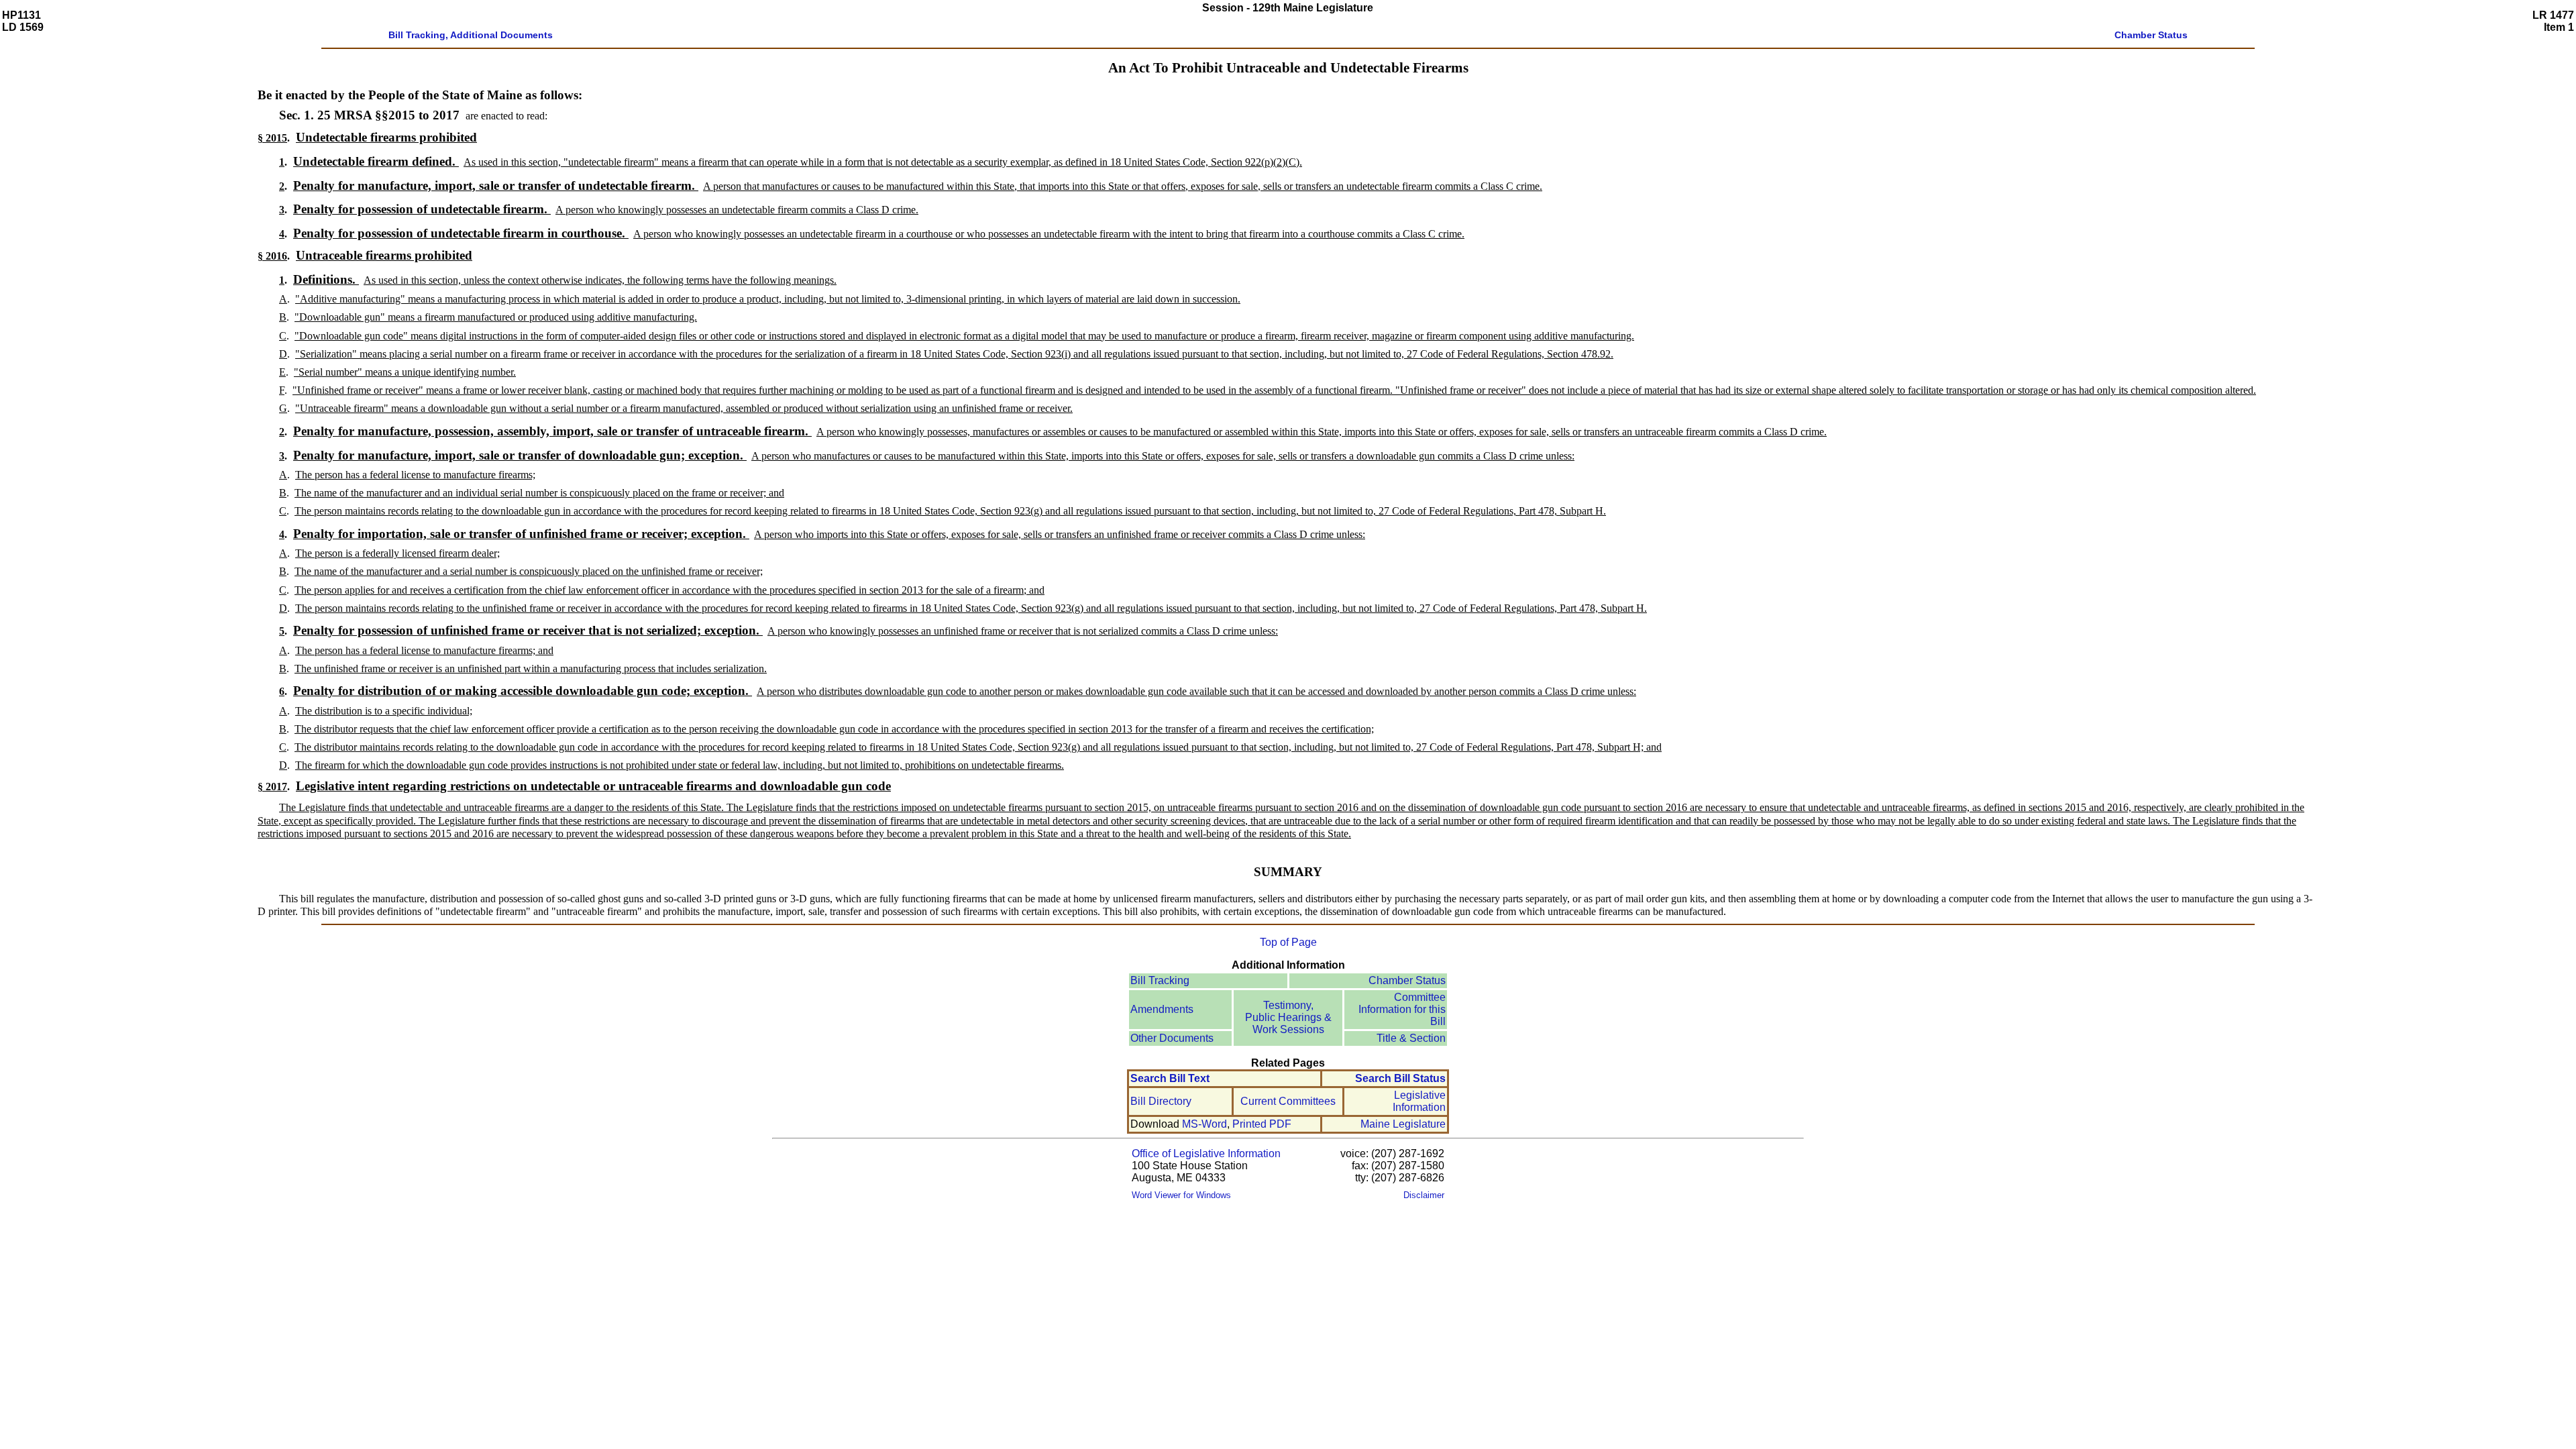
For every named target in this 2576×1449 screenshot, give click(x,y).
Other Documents (1172, 1038)
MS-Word (1204, 1124)
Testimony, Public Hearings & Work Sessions (1288, 1017)
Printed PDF (1262, 1124)
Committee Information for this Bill (1402, 1009)
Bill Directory (1161, 1101)
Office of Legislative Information (1206, 1153)
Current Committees (1288, 1101)
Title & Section (1411, 1038)
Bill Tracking (1160, 980)
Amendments (1162, 1009)
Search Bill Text (1170, 1078)
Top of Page (1288, 942)
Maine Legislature (1403, 1124)
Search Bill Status (1400, 1078)
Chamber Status (1407, 980)
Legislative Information (1419, 1101)
